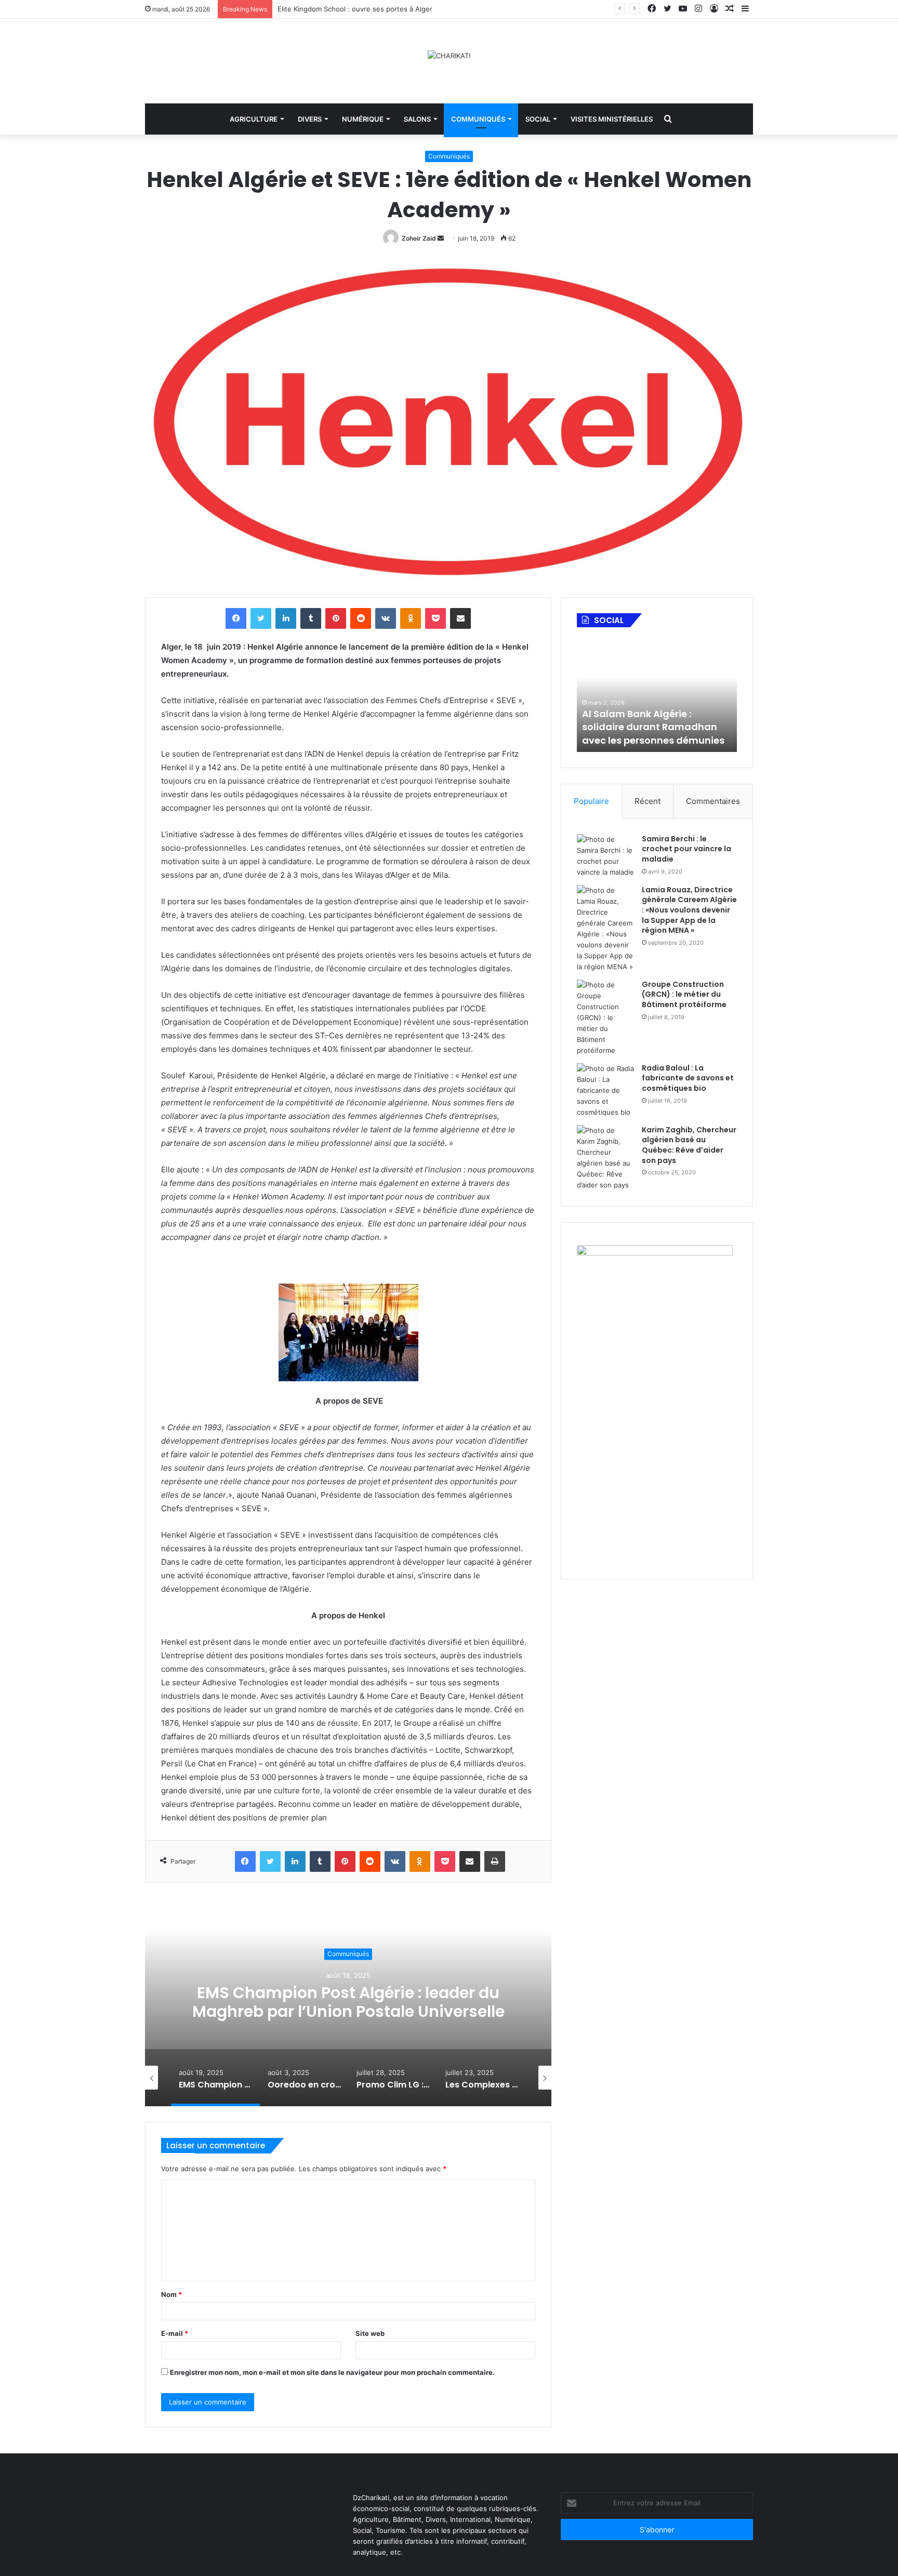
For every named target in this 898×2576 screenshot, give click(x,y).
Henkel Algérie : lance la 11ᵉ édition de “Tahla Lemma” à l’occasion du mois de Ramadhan (650, 721)
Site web (370, 2333)
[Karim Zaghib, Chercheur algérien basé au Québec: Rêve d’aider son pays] (605, 1158)
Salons (417, 119)
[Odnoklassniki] (411, 618)
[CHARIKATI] (449, 56)
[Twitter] (261, 618)
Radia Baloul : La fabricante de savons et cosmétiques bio (688, 1078)
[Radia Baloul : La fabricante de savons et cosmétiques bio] (605, 1091)
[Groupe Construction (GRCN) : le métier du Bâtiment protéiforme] (605, 1018)
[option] (348, 2002)
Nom (171, 2294)
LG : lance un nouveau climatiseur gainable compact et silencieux (383, 9)
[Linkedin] (286, 618)
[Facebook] (236, 618)
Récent (648, 801)
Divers (310, 119)
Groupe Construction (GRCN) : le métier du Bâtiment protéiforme (684, 994)
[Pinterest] (336, 618)
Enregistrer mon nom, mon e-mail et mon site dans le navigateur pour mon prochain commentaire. (332, 2372)
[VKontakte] (386, 618)
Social (538, 119)
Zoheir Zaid (419, 238)
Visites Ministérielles (612, 119)
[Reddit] (361, 618)
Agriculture (254, 119)
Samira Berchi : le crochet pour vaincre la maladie (686, 849)
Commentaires (713, 801)
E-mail (175, 2333)
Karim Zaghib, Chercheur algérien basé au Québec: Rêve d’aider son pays (689, 1145)
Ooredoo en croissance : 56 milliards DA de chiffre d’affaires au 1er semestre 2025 (348, 2003)
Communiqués (478, 119)
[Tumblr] (311, 618)
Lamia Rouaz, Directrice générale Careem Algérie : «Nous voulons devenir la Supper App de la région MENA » (689, 910)
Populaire (591, 801)
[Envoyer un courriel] (441, 238)
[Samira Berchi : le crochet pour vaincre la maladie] (605, 856)
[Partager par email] (460, 618)
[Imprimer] (495, 1861)
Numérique (363, 119)
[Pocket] (435, 618)
